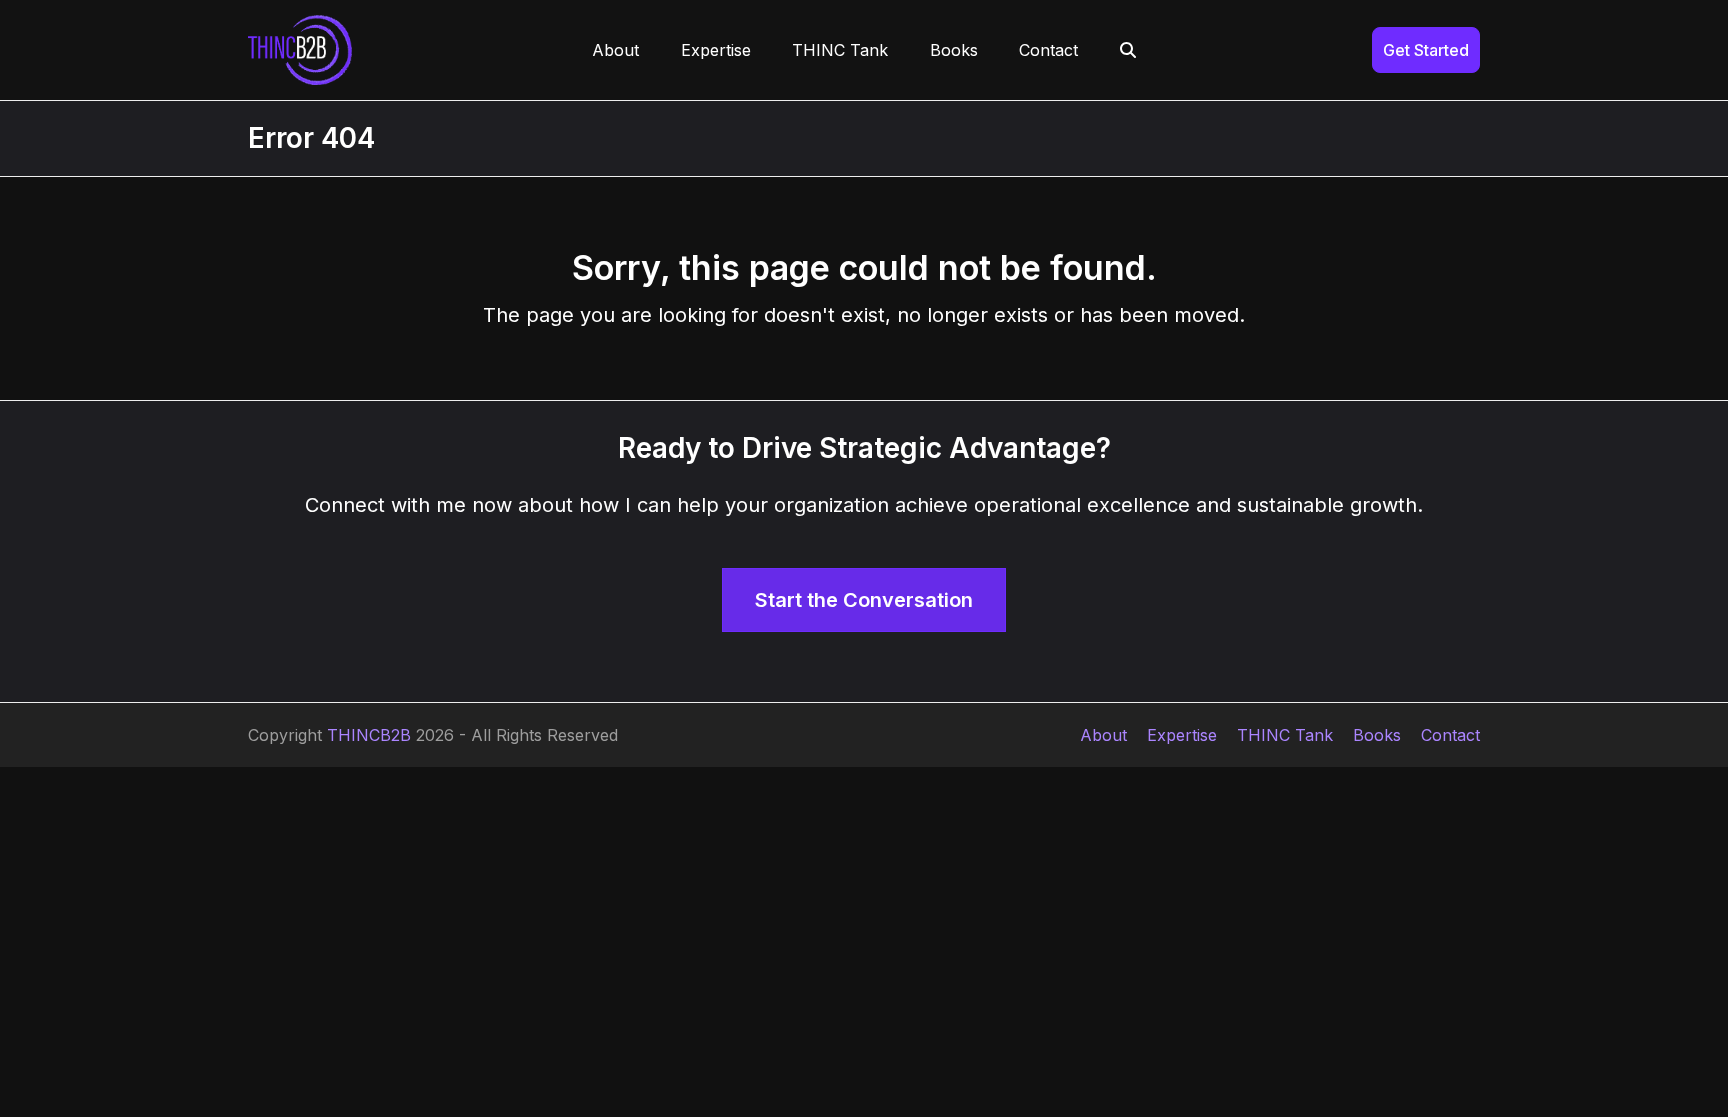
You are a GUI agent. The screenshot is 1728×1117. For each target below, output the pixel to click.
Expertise (1182, 735)
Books (1377, 735)
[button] (1128, 50)
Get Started (1426, 50)
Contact (1450, 735)
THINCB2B (369, 735)
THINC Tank (1285, 735)
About (1103, 735)
